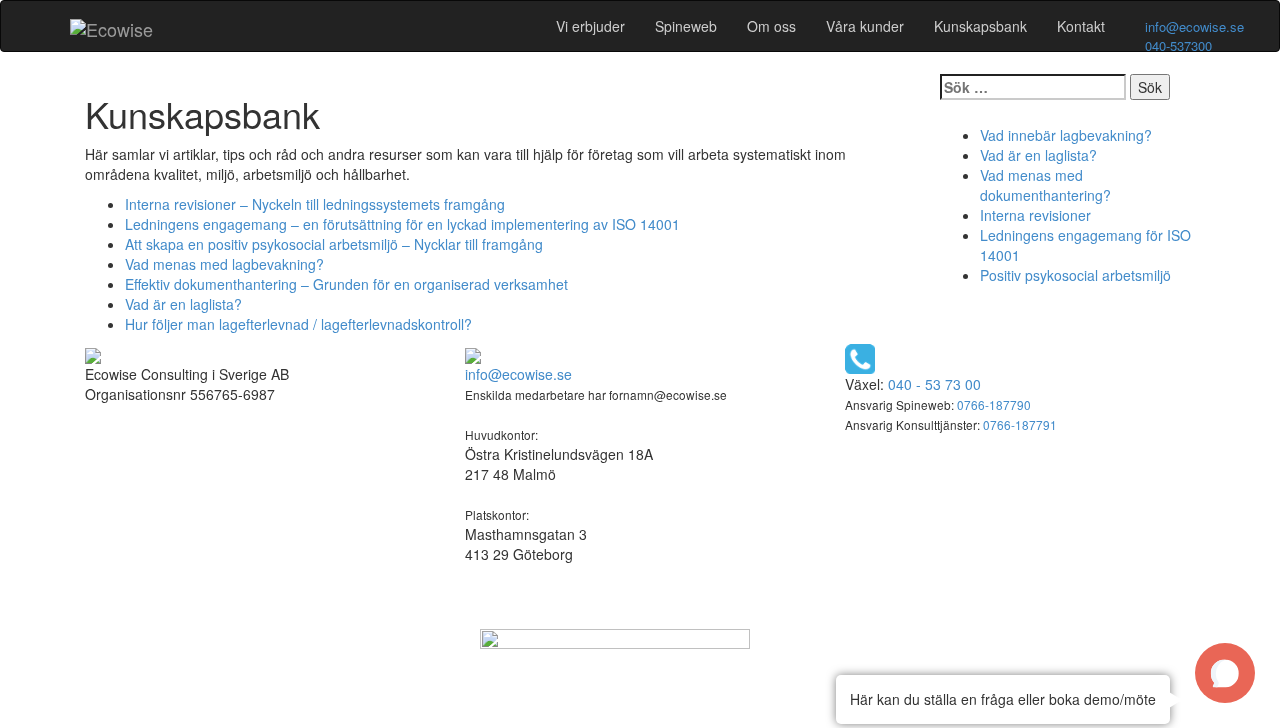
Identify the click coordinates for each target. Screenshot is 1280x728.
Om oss (771, 26)
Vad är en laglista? (183, 304)
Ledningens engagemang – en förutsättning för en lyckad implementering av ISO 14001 (402, 224)
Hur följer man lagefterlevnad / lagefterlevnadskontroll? (298, 324)
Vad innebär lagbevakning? (1066, 135)
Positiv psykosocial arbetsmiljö (1075, 275)
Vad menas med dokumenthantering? (1045, 185)
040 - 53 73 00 (934, 384)
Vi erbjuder (590, 26)
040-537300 (1178, 45)
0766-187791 (1020, 424)
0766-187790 (994, 404)
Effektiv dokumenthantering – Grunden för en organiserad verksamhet (346, 284)
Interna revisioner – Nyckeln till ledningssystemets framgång (315, 204)
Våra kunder (865, 26)
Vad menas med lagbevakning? (224, 264)
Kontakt (1081, 26)
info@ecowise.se (1194, 26)
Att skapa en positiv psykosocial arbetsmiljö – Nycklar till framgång (334, 244)
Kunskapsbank (980, 26)
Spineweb (686, 26)
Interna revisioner (1035, 215)
